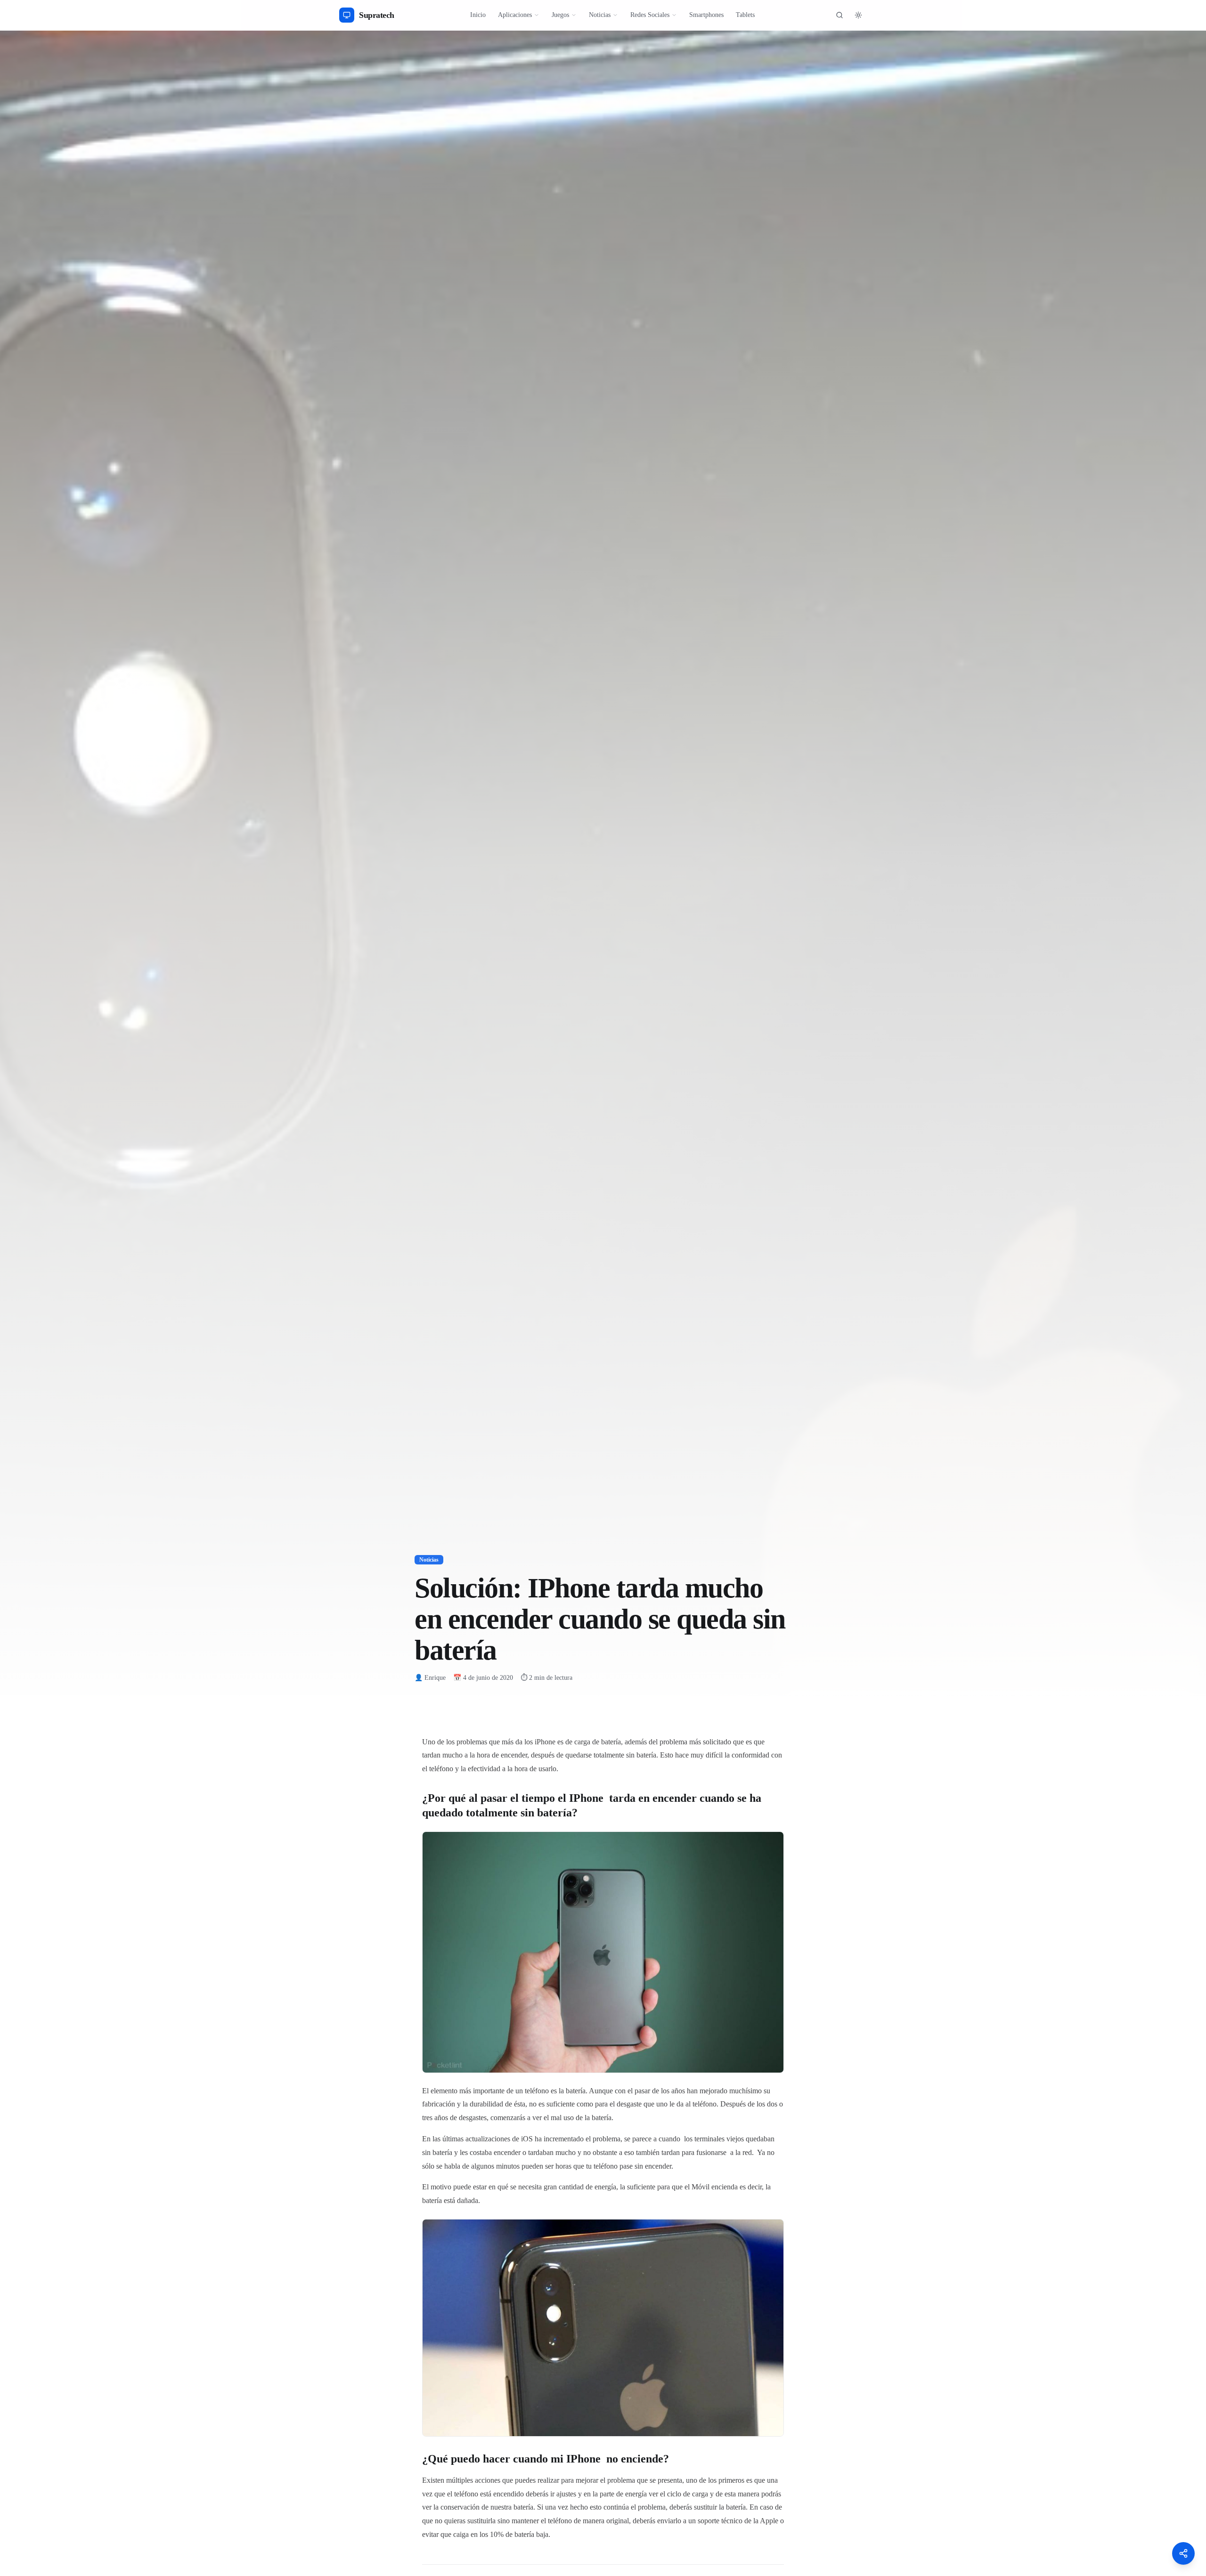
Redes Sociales (650, 15)
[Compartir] (1183, 2553)
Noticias (600, 15)
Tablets (745, 15)
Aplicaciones (515, 15)
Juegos (560, 15)
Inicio (478, 15)
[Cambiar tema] (858, 15)
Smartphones (706, 15)
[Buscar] (839, 15)
